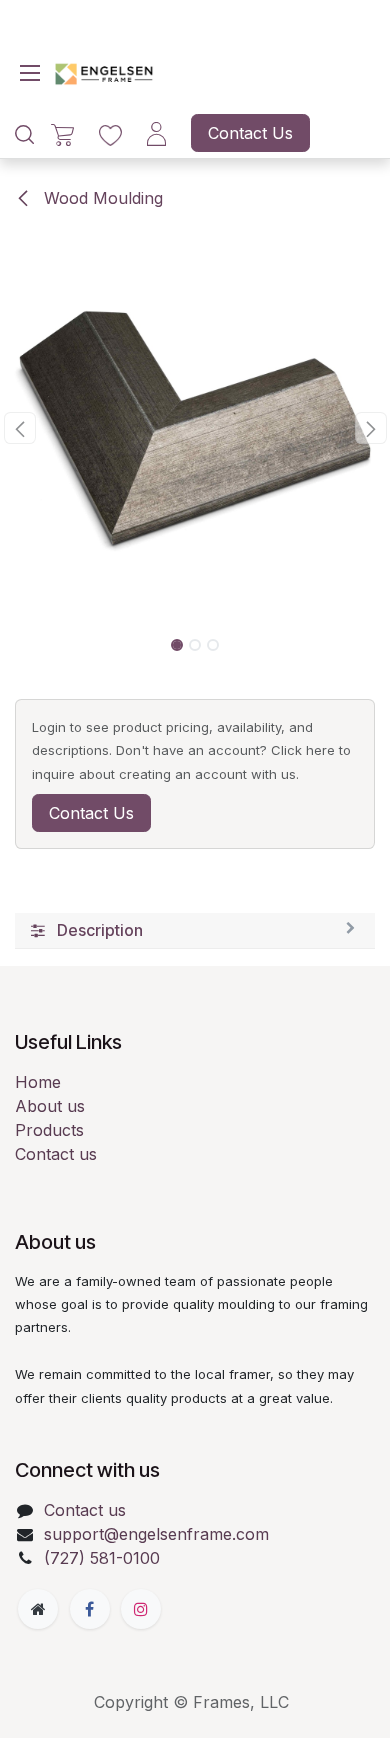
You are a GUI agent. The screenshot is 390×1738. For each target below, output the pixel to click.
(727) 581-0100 (102, 1558)
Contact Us (250, 133)
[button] (19, 428)
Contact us (56, 1154)
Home (38, 1082)
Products (49, 1130)
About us (50, 1106)
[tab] (195, 931)
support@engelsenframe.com (156, 1534)
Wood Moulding (101, 198)
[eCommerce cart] (62, 133)
